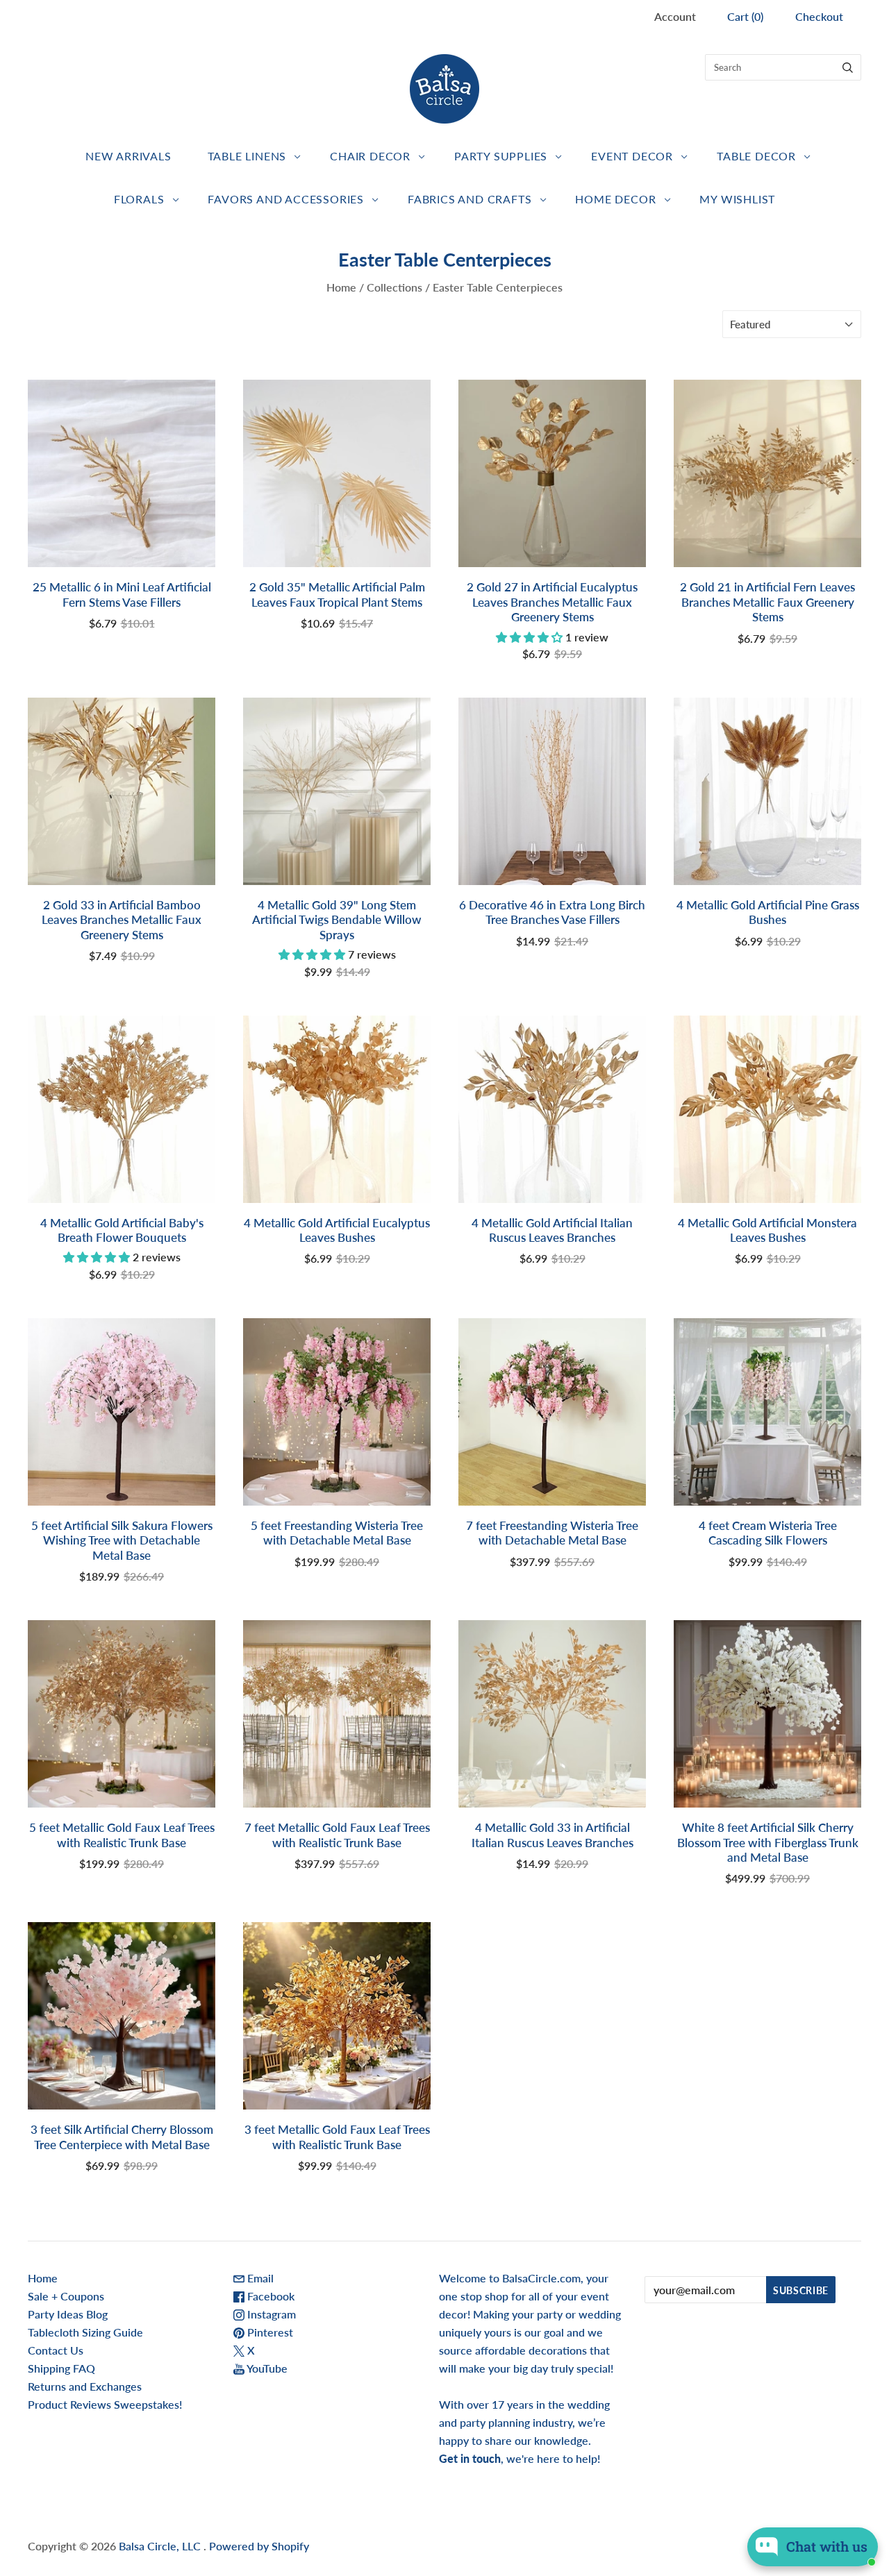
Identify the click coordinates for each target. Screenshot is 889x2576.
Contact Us (56, 2350)
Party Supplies (501, 156)
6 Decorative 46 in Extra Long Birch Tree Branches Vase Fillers (552, 912)
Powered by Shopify (259, 2546)
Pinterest (269, 2332)
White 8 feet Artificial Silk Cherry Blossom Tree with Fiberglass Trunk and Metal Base (768, 1842)
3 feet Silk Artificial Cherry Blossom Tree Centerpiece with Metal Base (122, 2137)
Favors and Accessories (286, 199)
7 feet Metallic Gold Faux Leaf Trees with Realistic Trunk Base (337, 1835)
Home (341, 287)
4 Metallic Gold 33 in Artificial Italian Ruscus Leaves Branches (552, 1835)
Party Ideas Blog (68, 2314)
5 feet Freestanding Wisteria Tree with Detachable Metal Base (337, 1533)
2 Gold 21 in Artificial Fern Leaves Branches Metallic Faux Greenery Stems (767, 602)
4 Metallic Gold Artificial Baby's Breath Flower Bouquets (122, 1230)
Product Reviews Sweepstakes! (105, 2404)
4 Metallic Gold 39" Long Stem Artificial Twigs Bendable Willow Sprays (337, 920)
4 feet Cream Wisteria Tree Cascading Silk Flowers (768, 1533)
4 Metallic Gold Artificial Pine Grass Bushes (768, 912)
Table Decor (756, 156)
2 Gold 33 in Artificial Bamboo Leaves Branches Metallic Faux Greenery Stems (122, 920)
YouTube (266, 2368)
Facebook (269, 2296)
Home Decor (615, 199)
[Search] (848, 67)
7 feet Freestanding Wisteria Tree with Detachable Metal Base (552, 1533)
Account (675, 16)
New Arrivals (128, 156)
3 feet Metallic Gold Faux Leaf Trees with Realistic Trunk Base (337, 2137)
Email (259, 2278)
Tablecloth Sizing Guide (85, 2332)
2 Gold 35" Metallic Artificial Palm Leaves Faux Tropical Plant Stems (337, 594)
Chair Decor (370, 156)
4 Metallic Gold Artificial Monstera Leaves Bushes (767, 1230)
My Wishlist (737, 199)
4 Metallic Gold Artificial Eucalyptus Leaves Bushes (337, 1230)
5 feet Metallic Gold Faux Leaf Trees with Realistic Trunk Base (122, 1835)
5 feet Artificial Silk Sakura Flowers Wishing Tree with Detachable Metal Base (122, 1540)
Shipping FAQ (61, 2368)
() (745, 16)
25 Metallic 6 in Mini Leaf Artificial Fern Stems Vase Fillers (122, 594)
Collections (394, 287)
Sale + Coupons (66, 2296)
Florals (139, 199)
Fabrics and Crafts (470, 199)
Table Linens (247, 156)
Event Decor (632, 156)
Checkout (819, 16)
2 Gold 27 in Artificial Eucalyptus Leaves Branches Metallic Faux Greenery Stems (552, 602)
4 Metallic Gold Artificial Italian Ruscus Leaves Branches (552, 1230)
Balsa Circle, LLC (161, 2546)
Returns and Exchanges (85, 2386)
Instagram (270, 2314)
